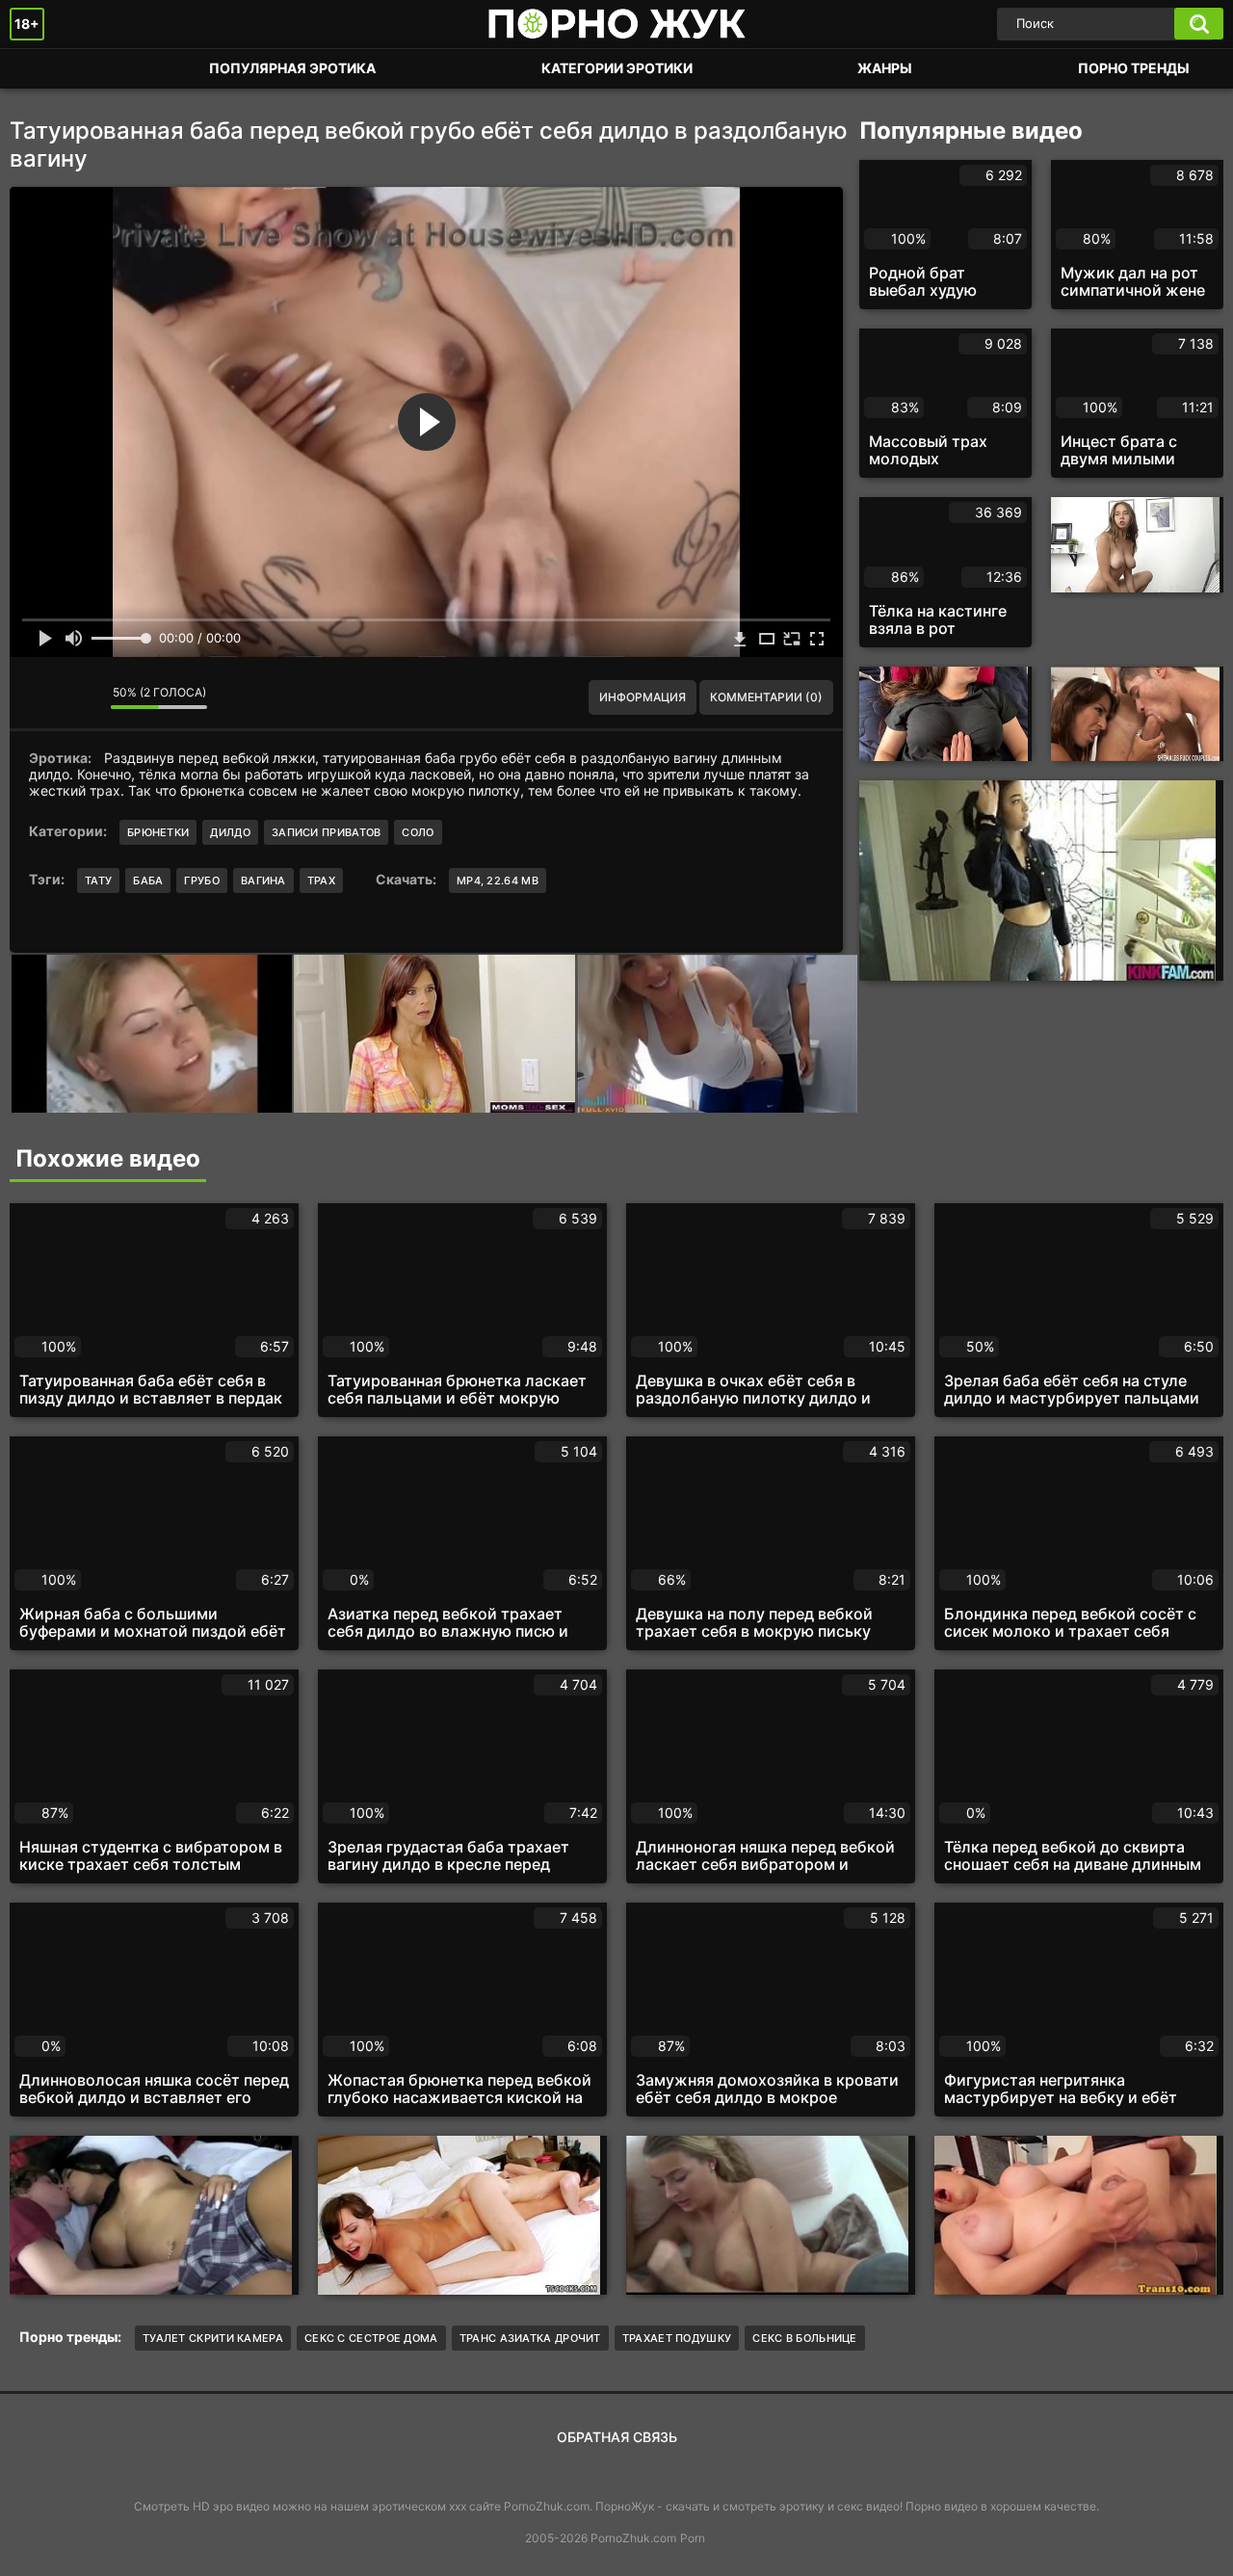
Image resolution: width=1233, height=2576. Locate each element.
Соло (418, 832)
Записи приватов (327, 832)
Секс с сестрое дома (371, 2338)
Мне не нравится (82, 697)
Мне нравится (39, 697)
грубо (202, 881)
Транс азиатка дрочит (530, 2338)
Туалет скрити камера (213, 2338)
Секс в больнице (805, 2338)
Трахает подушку (677, 2338)
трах (321, 881)
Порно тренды (1134, 68)
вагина (263, 881)
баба (148, 881)
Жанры (885, 68)
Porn (693, 2538)
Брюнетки (158, 832)
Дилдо (230, 832)
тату (98, 881)
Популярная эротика (292, 68)
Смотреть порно (43, 69)
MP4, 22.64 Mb (498, 881)
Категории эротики (617, 68)
